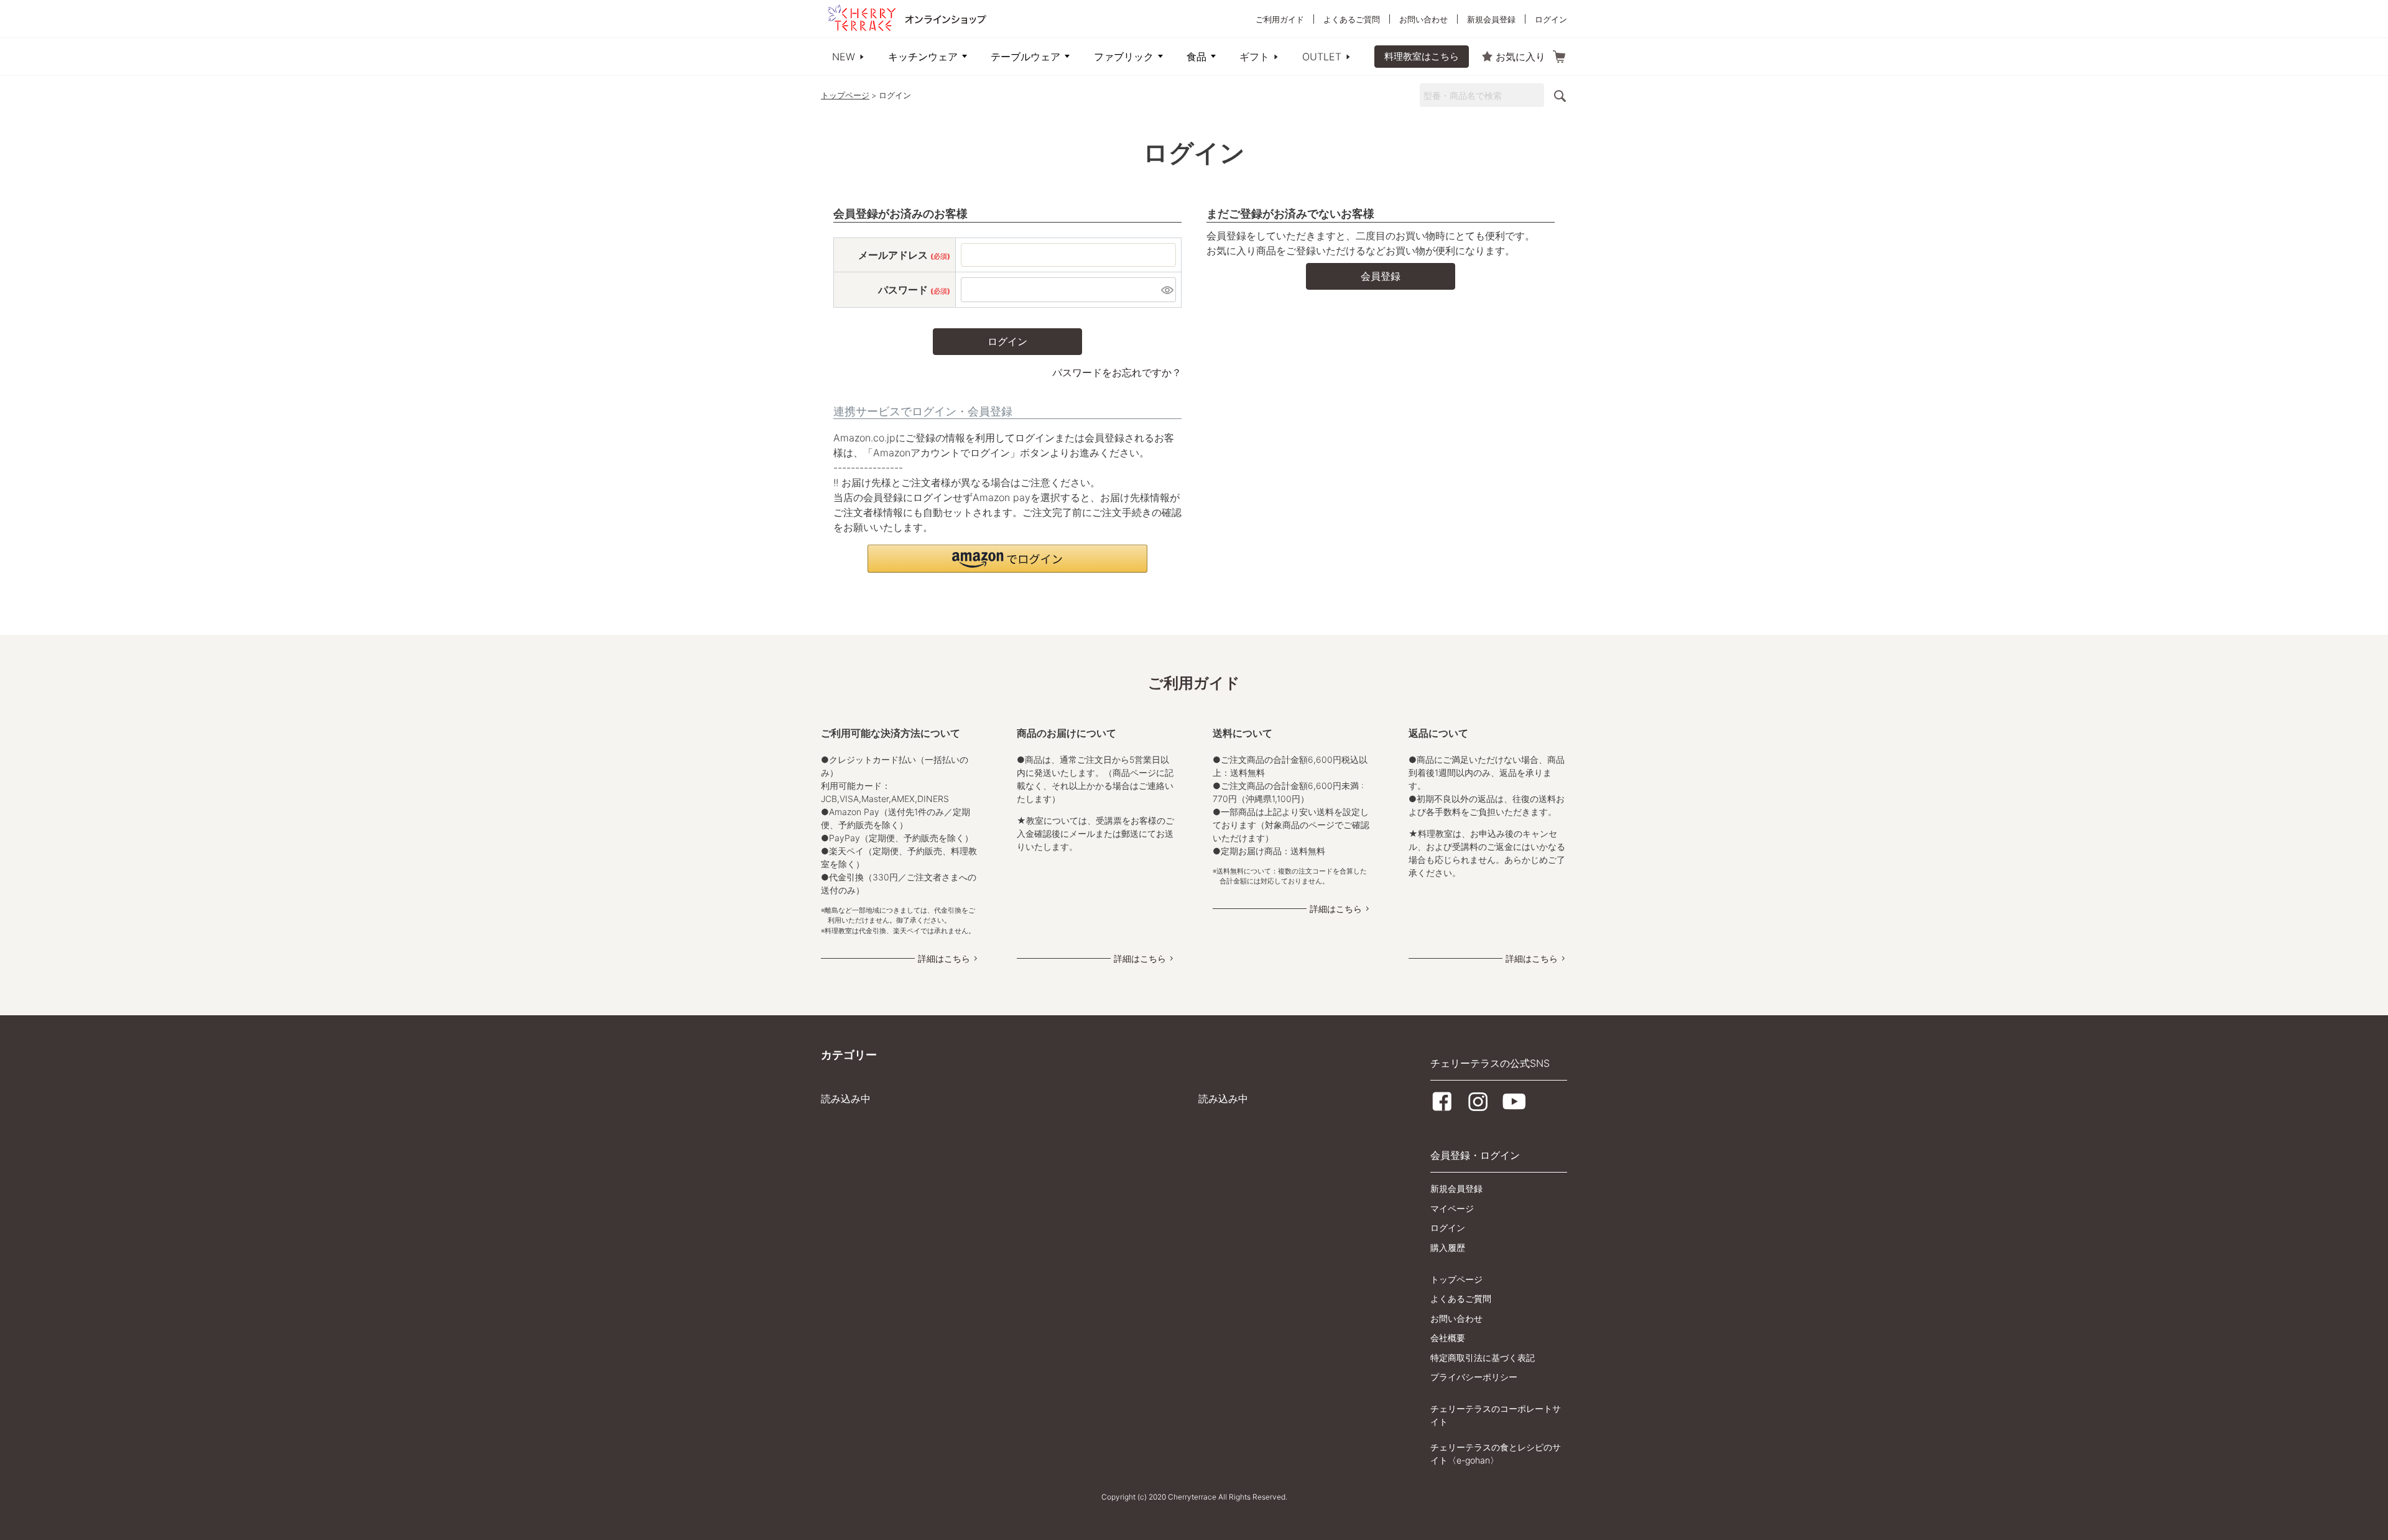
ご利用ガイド (1280, 19)
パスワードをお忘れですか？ (1117, 372)
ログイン (1551, 19)
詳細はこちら (944, 958)
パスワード (914, 290)
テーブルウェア (1025, 57)
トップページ (845, 95)
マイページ (1452, 1208)
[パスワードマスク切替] (1167, 290)
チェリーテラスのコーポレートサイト (1496, 1415)
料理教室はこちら (1422, 56)
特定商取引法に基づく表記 (1483, 1358)
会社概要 (1448, 1338)
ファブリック (1124, 57)
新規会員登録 (1491, 19)
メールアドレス (904, 255)
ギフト (1254, 57)
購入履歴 (1448, 1247)
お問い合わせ (1423, 19)
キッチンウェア (923, 57)
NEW (844, 57)
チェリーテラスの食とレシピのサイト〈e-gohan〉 (1496, 1454)
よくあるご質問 (1352, 19)
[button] (1007, 559)
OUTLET (1322, 57)
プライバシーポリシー (1474, 1377)
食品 (1196, 57)
